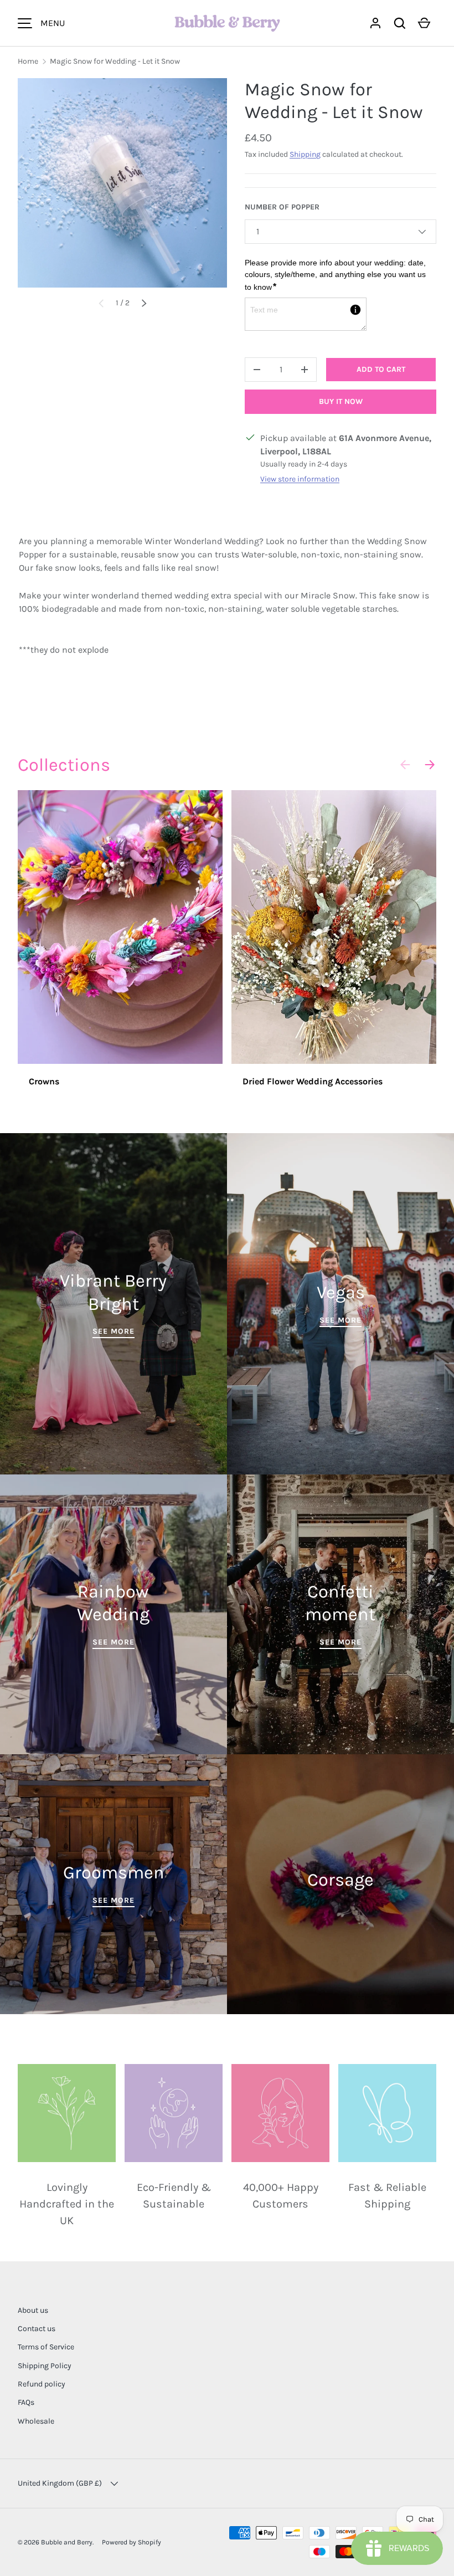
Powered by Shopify (131, 2542)
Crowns (44, 1081)
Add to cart (381, 369)
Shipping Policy (45, 2366)
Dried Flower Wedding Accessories (313, 1081)
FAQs (26, 2402)
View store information (300, 479)
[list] (122, 183)
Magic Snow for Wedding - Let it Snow (115, 61)
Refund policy (42, 2384)
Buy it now (341, 401)
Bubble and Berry (67, 2542)
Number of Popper (282, 207)
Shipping (305, 154)
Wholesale (36, 2421)
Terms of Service (46, 2347)
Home (28, 61)
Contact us (37, 2329)
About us (33, 2310)
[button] (400, 23)
